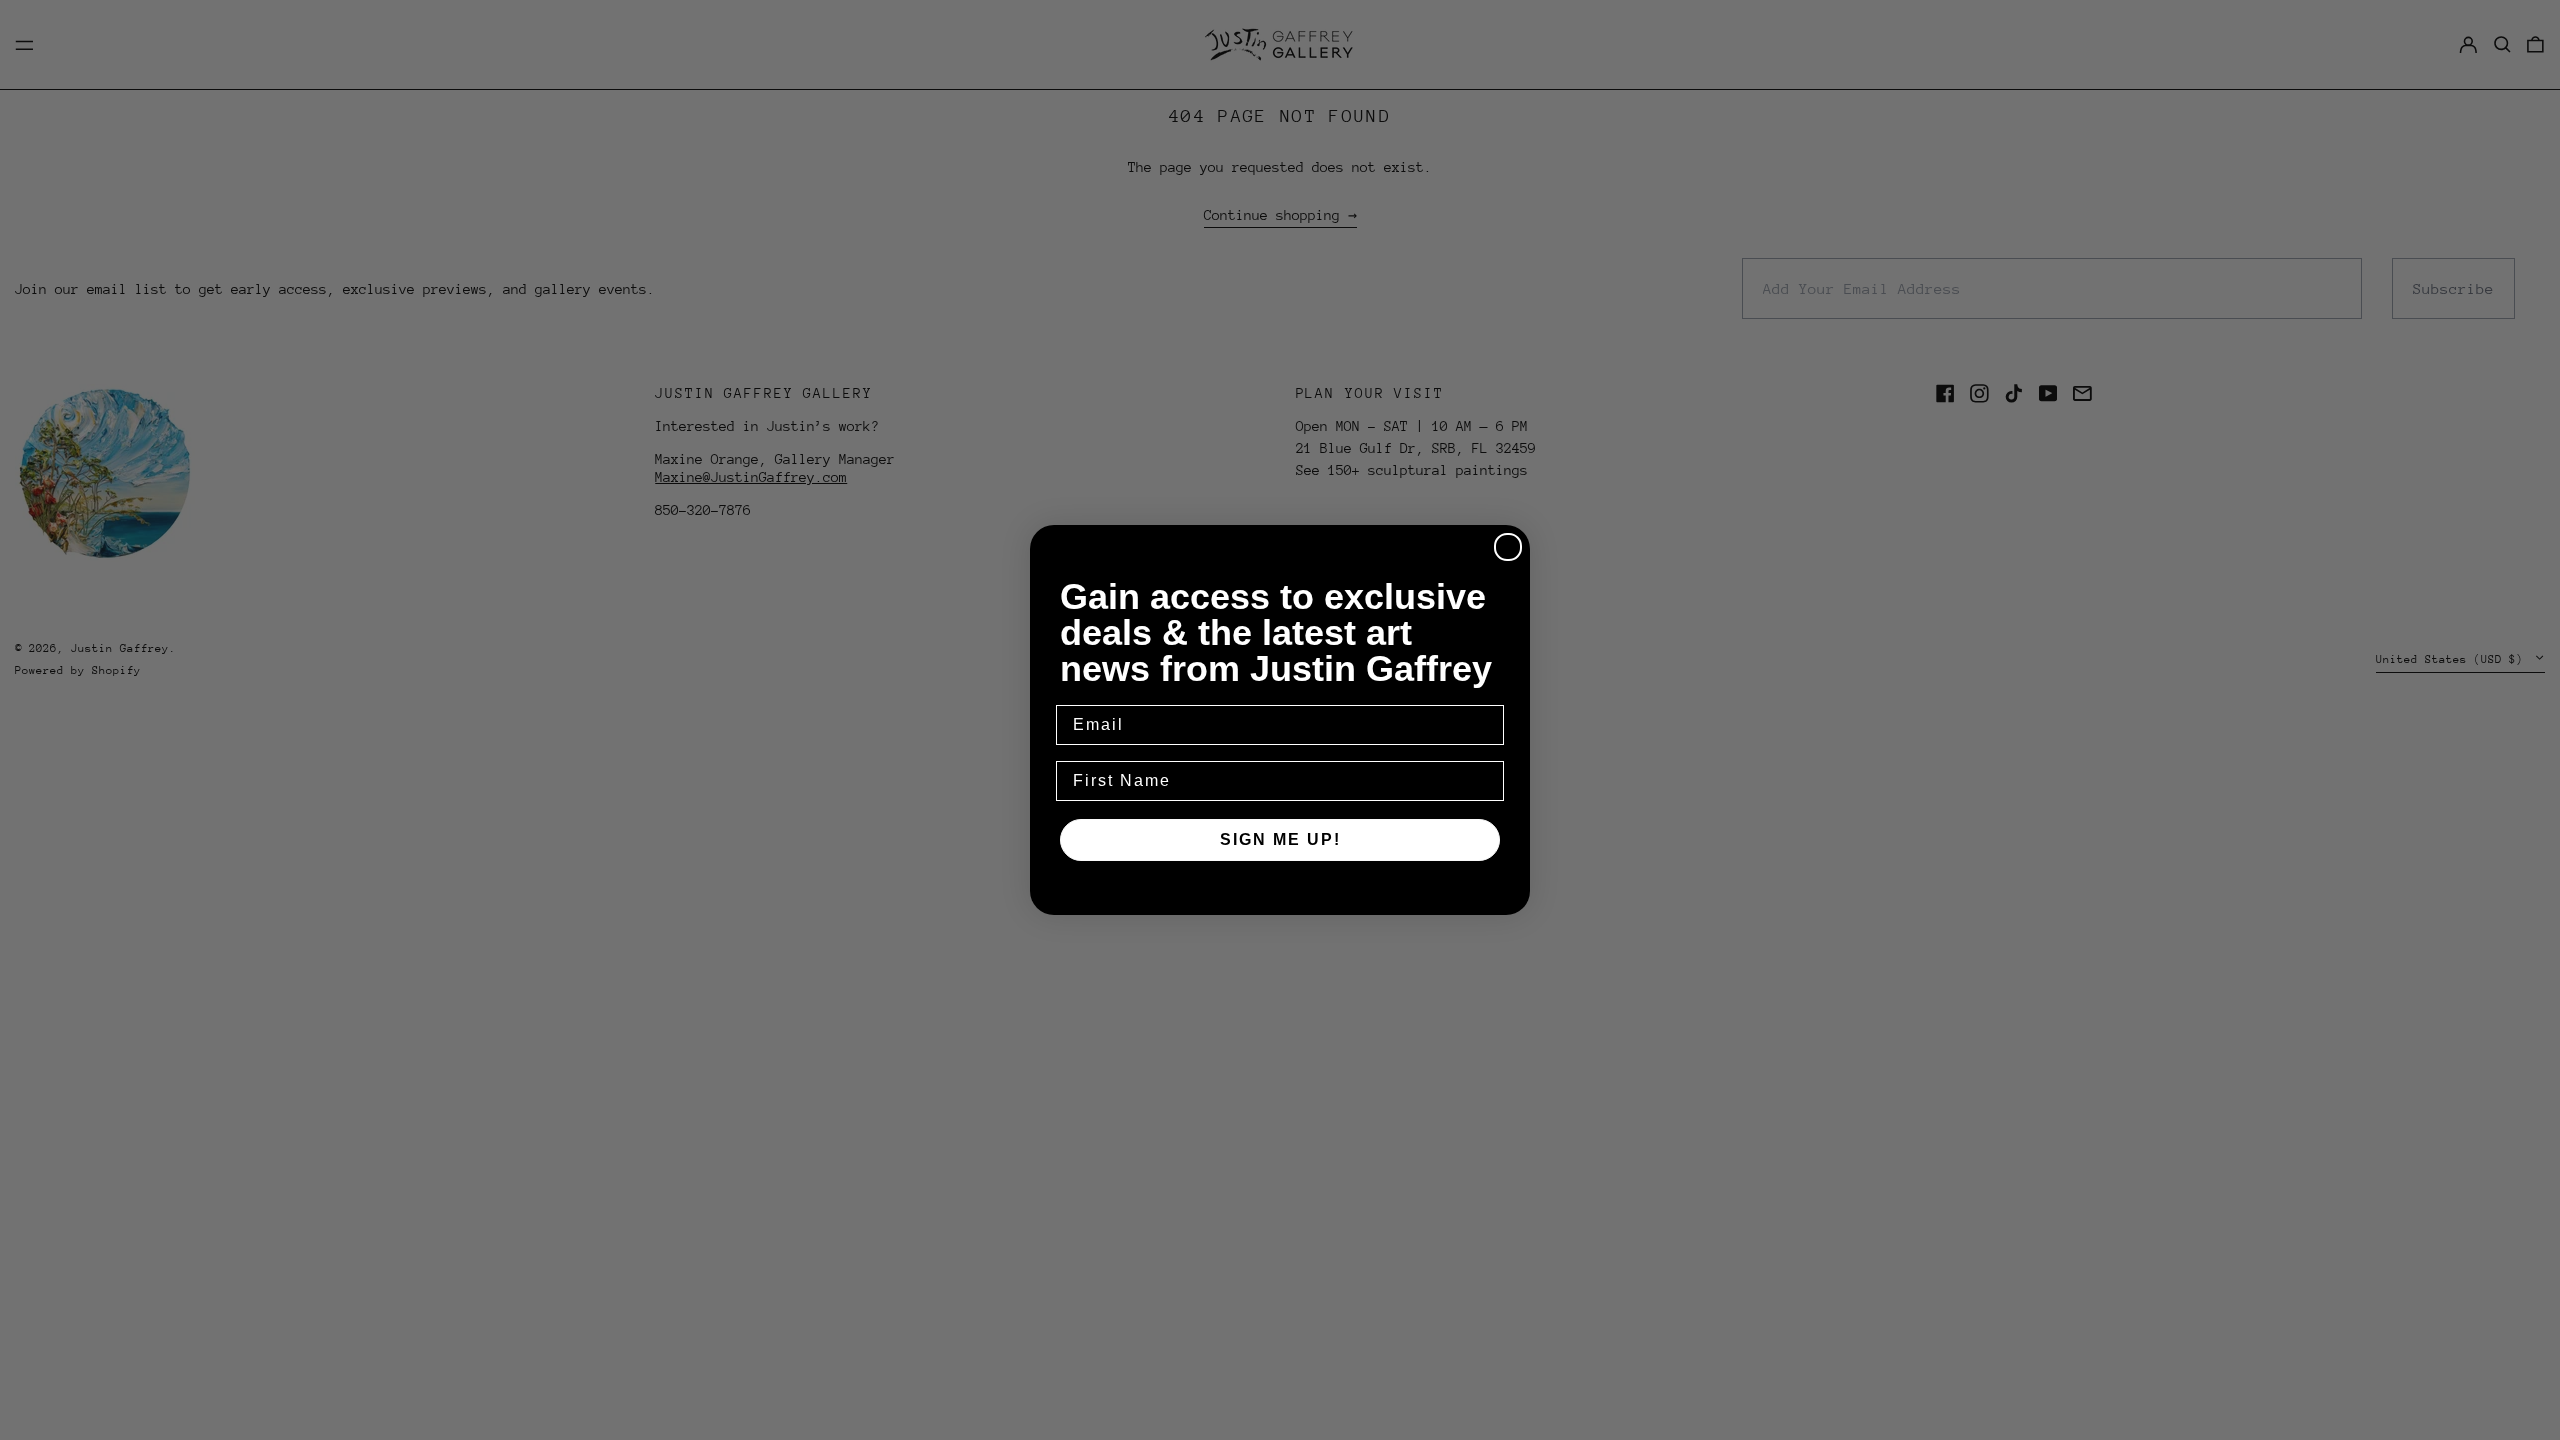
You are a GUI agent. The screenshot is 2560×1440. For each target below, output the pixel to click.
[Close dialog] (1508, 547)
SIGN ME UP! (1280, 839)
